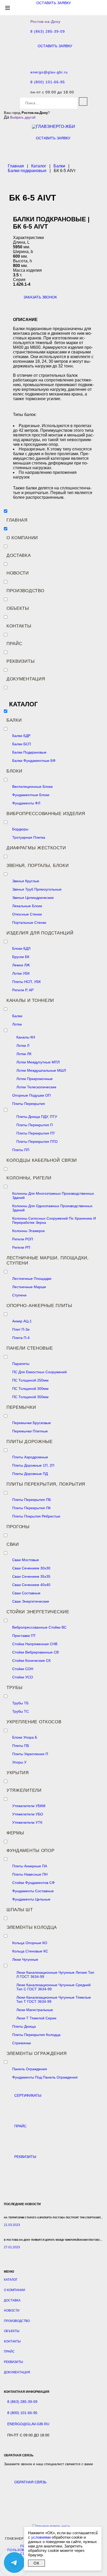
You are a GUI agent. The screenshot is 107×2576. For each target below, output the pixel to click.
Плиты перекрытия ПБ (32, 1500)
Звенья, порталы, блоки (38, 866)
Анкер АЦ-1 (22, 1321)
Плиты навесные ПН (30, 1874)
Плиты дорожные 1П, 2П (33, 1465)
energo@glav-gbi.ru (49, 72)
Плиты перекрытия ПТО (37, 1142)
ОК (36, 2563)
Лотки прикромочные (35, 1079)
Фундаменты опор (31, 1851)
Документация (26, 679)
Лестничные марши (29, 1287)
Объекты (18, 608)
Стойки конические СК (31, 1661)
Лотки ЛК (24, 1054)
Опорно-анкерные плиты (39, 1306)
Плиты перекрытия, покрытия (46, 1484)
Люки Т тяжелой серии (36, 2018)
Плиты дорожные (30, 1442)
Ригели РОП (23, 1239)
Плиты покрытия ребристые (36, 1516)
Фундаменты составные (33, 1891)
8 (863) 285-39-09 (48, 32)
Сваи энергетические (31, 1601)
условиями (41, 2537)
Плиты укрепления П (30, 1754)
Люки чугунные (25, 1959)
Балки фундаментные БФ (34, 761)
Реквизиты (21, 661)
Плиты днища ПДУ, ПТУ (37, 1117)
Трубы (15, 1688)
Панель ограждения (30, 2069)
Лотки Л (23, 1046)
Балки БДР (21, 736)
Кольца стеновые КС (30, 1951)
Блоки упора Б (25, 1737)
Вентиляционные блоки (32, 787)
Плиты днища (24, 2026)
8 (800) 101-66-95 (48, 82)
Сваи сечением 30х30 (31, 1568)
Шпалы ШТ (20, 1910)
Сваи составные (26, 1593)
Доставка (19, 555)
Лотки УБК (21, 973)
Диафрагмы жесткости (36, 848)
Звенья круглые (26, 881)
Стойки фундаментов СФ (34, 1883)
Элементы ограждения (36, 2054)
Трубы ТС (21, 1711)
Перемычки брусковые (32, 1423)
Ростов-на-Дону (45, 22)
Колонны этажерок (28, 1231)
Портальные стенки (29, 923)
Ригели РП (21, 1247)
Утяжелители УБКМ (29, 1806)
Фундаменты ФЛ (26, 803)
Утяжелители (24, 1790)
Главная (17, 520)
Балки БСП (22, 744)
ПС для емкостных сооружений (39, 1372)
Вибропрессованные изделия (46, 814)
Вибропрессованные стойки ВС (39, 1627)
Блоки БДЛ (21, 948)
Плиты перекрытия (29, 1104)
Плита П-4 (21, 1338)
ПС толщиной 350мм (30, 1397)
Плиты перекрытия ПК (31, 1508)
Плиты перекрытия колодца (36, 2035)
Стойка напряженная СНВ (35, 1644)
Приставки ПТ (24, 1636)
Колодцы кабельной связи (42, 1160)
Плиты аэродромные (30, 1457)
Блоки (14, 771)
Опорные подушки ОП (31, 1095)
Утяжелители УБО (28, 1814)
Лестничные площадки (32, 1279)
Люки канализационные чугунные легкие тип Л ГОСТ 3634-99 (55, 1974)
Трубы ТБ (20, 1703)
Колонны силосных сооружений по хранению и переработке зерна (54, 1220)
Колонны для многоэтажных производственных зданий (53, 1195)
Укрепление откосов (34, 1722)
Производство (25, 591)
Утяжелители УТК (27, 1822)
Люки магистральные (35, 2010)
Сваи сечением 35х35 (31, 1576)
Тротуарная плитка (29, 837)
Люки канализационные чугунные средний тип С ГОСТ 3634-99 (53, 1987)
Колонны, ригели (29, 1178)
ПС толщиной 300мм (30, 1389)
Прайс (14, 644)
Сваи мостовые (26, 1560)
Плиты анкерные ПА (30, 1866)
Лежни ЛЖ (21, 965)
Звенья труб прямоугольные (37, 889)
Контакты (19, 626)
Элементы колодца (32, 1927)
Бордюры (20, 829)
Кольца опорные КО (30, 1943)
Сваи (13, 1544)
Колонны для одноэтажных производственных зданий (52, 1208)
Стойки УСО (23, 1677)
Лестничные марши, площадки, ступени (48, 1260)
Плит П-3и (21, 1329)
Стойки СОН (23, 1669)
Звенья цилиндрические (33, 898)
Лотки (17, 1024)
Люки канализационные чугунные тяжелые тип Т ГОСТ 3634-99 (54, 1999)
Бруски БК (21, 957)
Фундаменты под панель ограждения (45, 2077)
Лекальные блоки (27, 906)
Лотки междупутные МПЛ (38, 1062)
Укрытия (18, 1773)
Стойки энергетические (38, 1612)
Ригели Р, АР (23, 990)
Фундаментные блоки (31, 795)
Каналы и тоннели (30, 1000)
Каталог (11, 2280)
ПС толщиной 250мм (30, 1380)
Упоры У (19, 1762)
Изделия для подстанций (40, 933)
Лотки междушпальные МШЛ (41, 1070)
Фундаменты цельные (31, 1899)
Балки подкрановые (29, 752)
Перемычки (21, 1407)
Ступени (19, 1295)
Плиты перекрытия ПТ (36, 1133)
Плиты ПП (21, 1150)
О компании (22, 538)
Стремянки (22, 2043)
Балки (14, 720)
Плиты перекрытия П (35, 1125)
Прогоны (18, 1527)
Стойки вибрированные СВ (35, 1652)
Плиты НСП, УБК (26, 982)
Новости (18, 573)
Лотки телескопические (36, 1087)
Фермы (15, 1833)
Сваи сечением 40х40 (31, 1585)
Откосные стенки (27, 914)
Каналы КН (26, 1037)
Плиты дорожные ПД (30, 1474)
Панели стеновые (30, 1348)
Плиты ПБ (21, 1746)
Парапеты (21, 1364)
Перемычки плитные (30, 1431)
